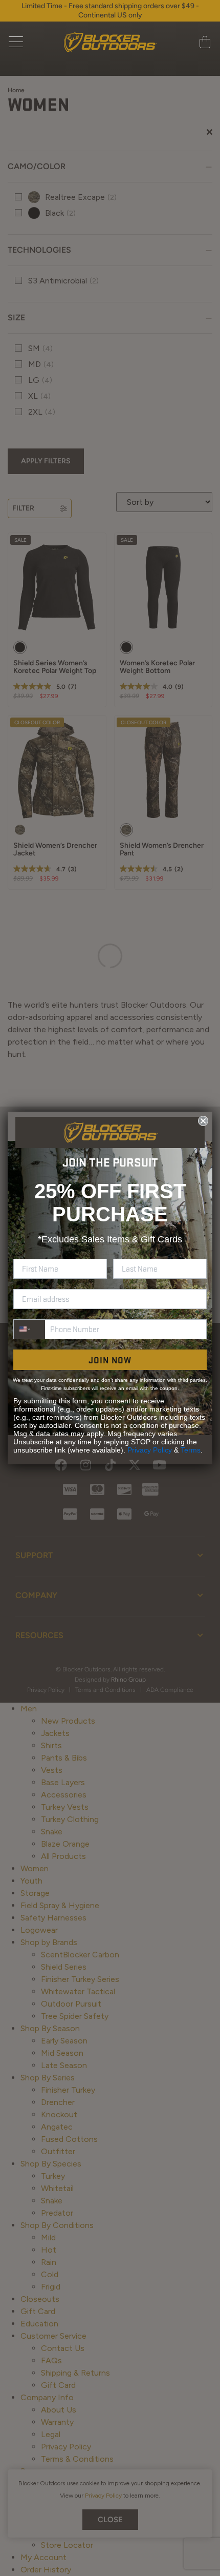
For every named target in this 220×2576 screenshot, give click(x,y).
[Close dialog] (203, 1121)
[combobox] (29, 1329)
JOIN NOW (110, 1360)
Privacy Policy (150, 1450)
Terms (191, 1450)
